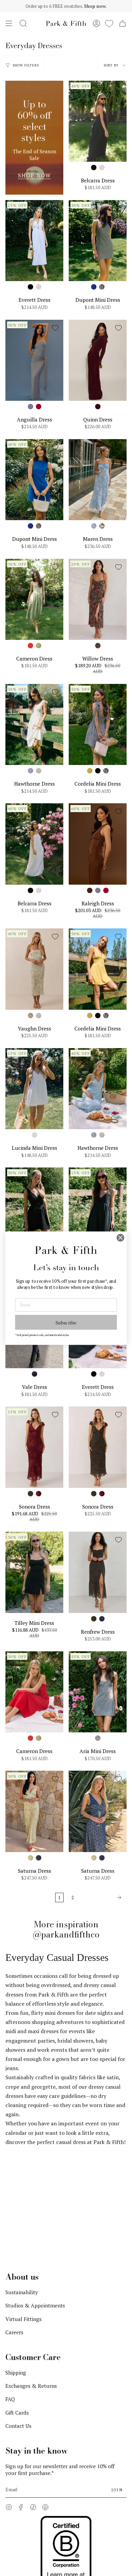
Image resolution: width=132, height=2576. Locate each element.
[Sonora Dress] (34, 1447)
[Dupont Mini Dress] (98, 241)
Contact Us (18, 2319)
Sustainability (22, 2186)
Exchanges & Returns (31, 2279)
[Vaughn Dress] (34, 969)
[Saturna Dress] (34, 1811)
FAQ (10, 2293)
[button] (23, 23)
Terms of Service (22, 2510)
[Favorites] (109, 23)
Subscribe (66, 1322)
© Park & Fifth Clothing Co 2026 (38, 2497)
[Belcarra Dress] (98, 121)
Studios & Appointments (35, 2199)
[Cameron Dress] (34, 599)
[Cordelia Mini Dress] (98, 724)
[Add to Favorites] (118, 89)
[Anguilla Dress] (34, 360)
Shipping (16, 2266)
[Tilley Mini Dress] (34, 1572)
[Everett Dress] (34, 241)
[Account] (96, 23)
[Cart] (123, 23)
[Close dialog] (120, 1238)
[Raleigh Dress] (98, 844)
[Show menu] (9, 23)
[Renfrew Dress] (98, 1572)
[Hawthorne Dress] (34, 724)
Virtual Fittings (24, 2213)
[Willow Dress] (98, 599)
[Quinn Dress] (98, 360)
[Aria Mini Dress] (98, 1692)
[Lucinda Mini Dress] (34, 1089)
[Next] (102, 1897)
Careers (14, 2226)
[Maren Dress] (98, 480)
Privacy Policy (90, 2497)
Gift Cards (17, 2306)
